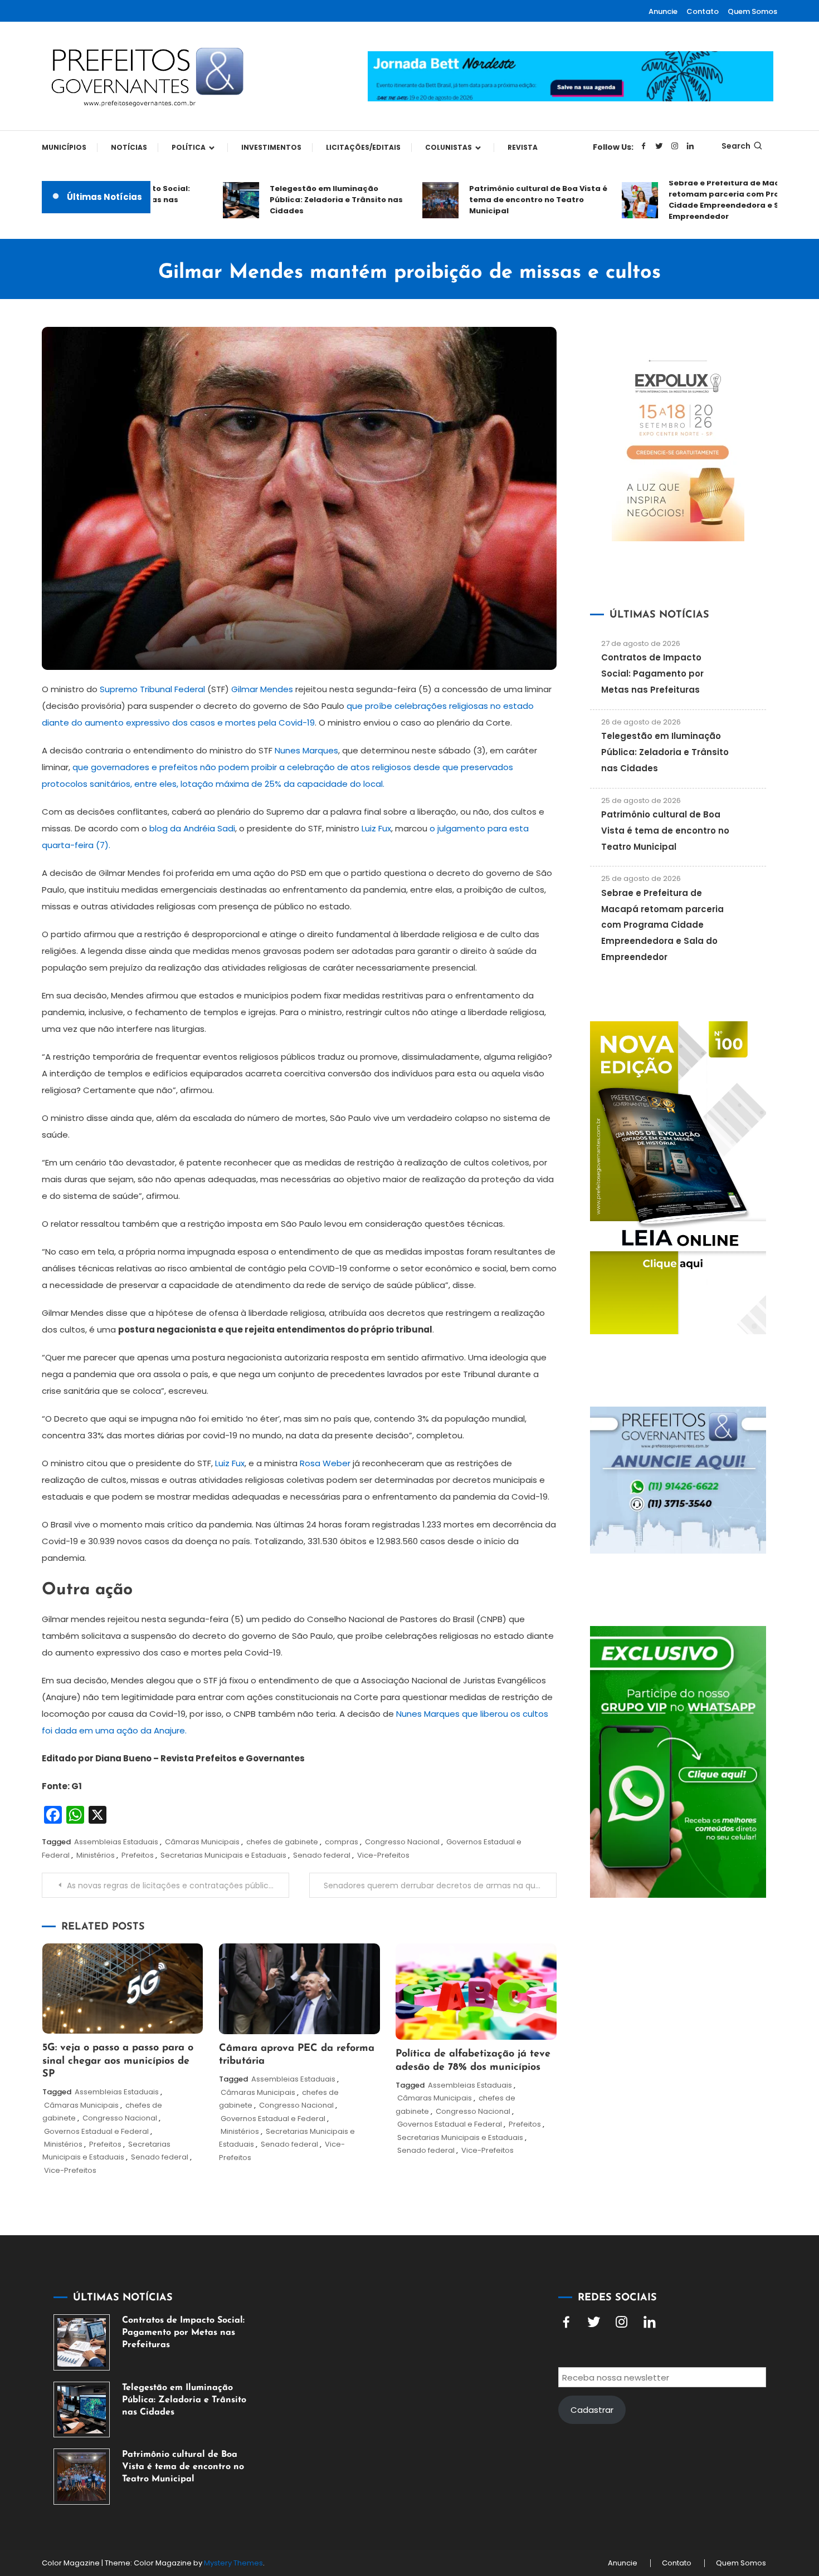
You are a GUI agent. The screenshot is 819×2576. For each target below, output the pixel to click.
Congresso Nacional (402, 1842)
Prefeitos (138, 1855)
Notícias (129, 147)
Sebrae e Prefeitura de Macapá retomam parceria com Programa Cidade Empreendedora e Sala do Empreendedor (702, 200)
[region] (674, 2482)
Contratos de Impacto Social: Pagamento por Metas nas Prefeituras (652, 674)
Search (736, 146)
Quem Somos (752, 11)
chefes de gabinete (282, 1842)
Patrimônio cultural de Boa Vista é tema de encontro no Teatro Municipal (503, 200)
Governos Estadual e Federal (96, 2131)
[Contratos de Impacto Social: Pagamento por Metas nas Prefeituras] (82, 2342)
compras (342, 1842)
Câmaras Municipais (202, 1842)
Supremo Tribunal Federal (152, 689)
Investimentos (271, 147)
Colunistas (448, 147)
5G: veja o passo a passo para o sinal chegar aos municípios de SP (118, 2061)
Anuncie (663, 11)
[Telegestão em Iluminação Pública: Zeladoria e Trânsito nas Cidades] (82, 2410)
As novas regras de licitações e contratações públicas (172, 1886)
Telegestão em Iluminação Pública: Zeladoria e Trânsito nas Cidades (301, 200)
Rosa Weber (325, 1463)
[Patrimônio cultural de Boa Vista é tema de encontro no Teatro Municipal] (82, 2477)
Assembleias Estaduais (116, 1842)
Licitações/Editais (363, 147)
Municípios (64, 147)
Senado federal (322, 1855)
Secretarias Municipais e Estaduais (223, 1855)
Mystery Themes (233, 2563)
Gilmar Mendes (262, 689)
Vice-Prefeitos (383, 1855)
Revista (523, 147)
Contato (703, 11)
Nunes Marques (306, 750)
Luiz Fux (376, 828)
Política (189, 147)
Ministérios (96, 1855)
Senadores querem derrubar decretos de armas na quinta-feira (440, 1886)
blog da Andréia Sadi (192, 828)
